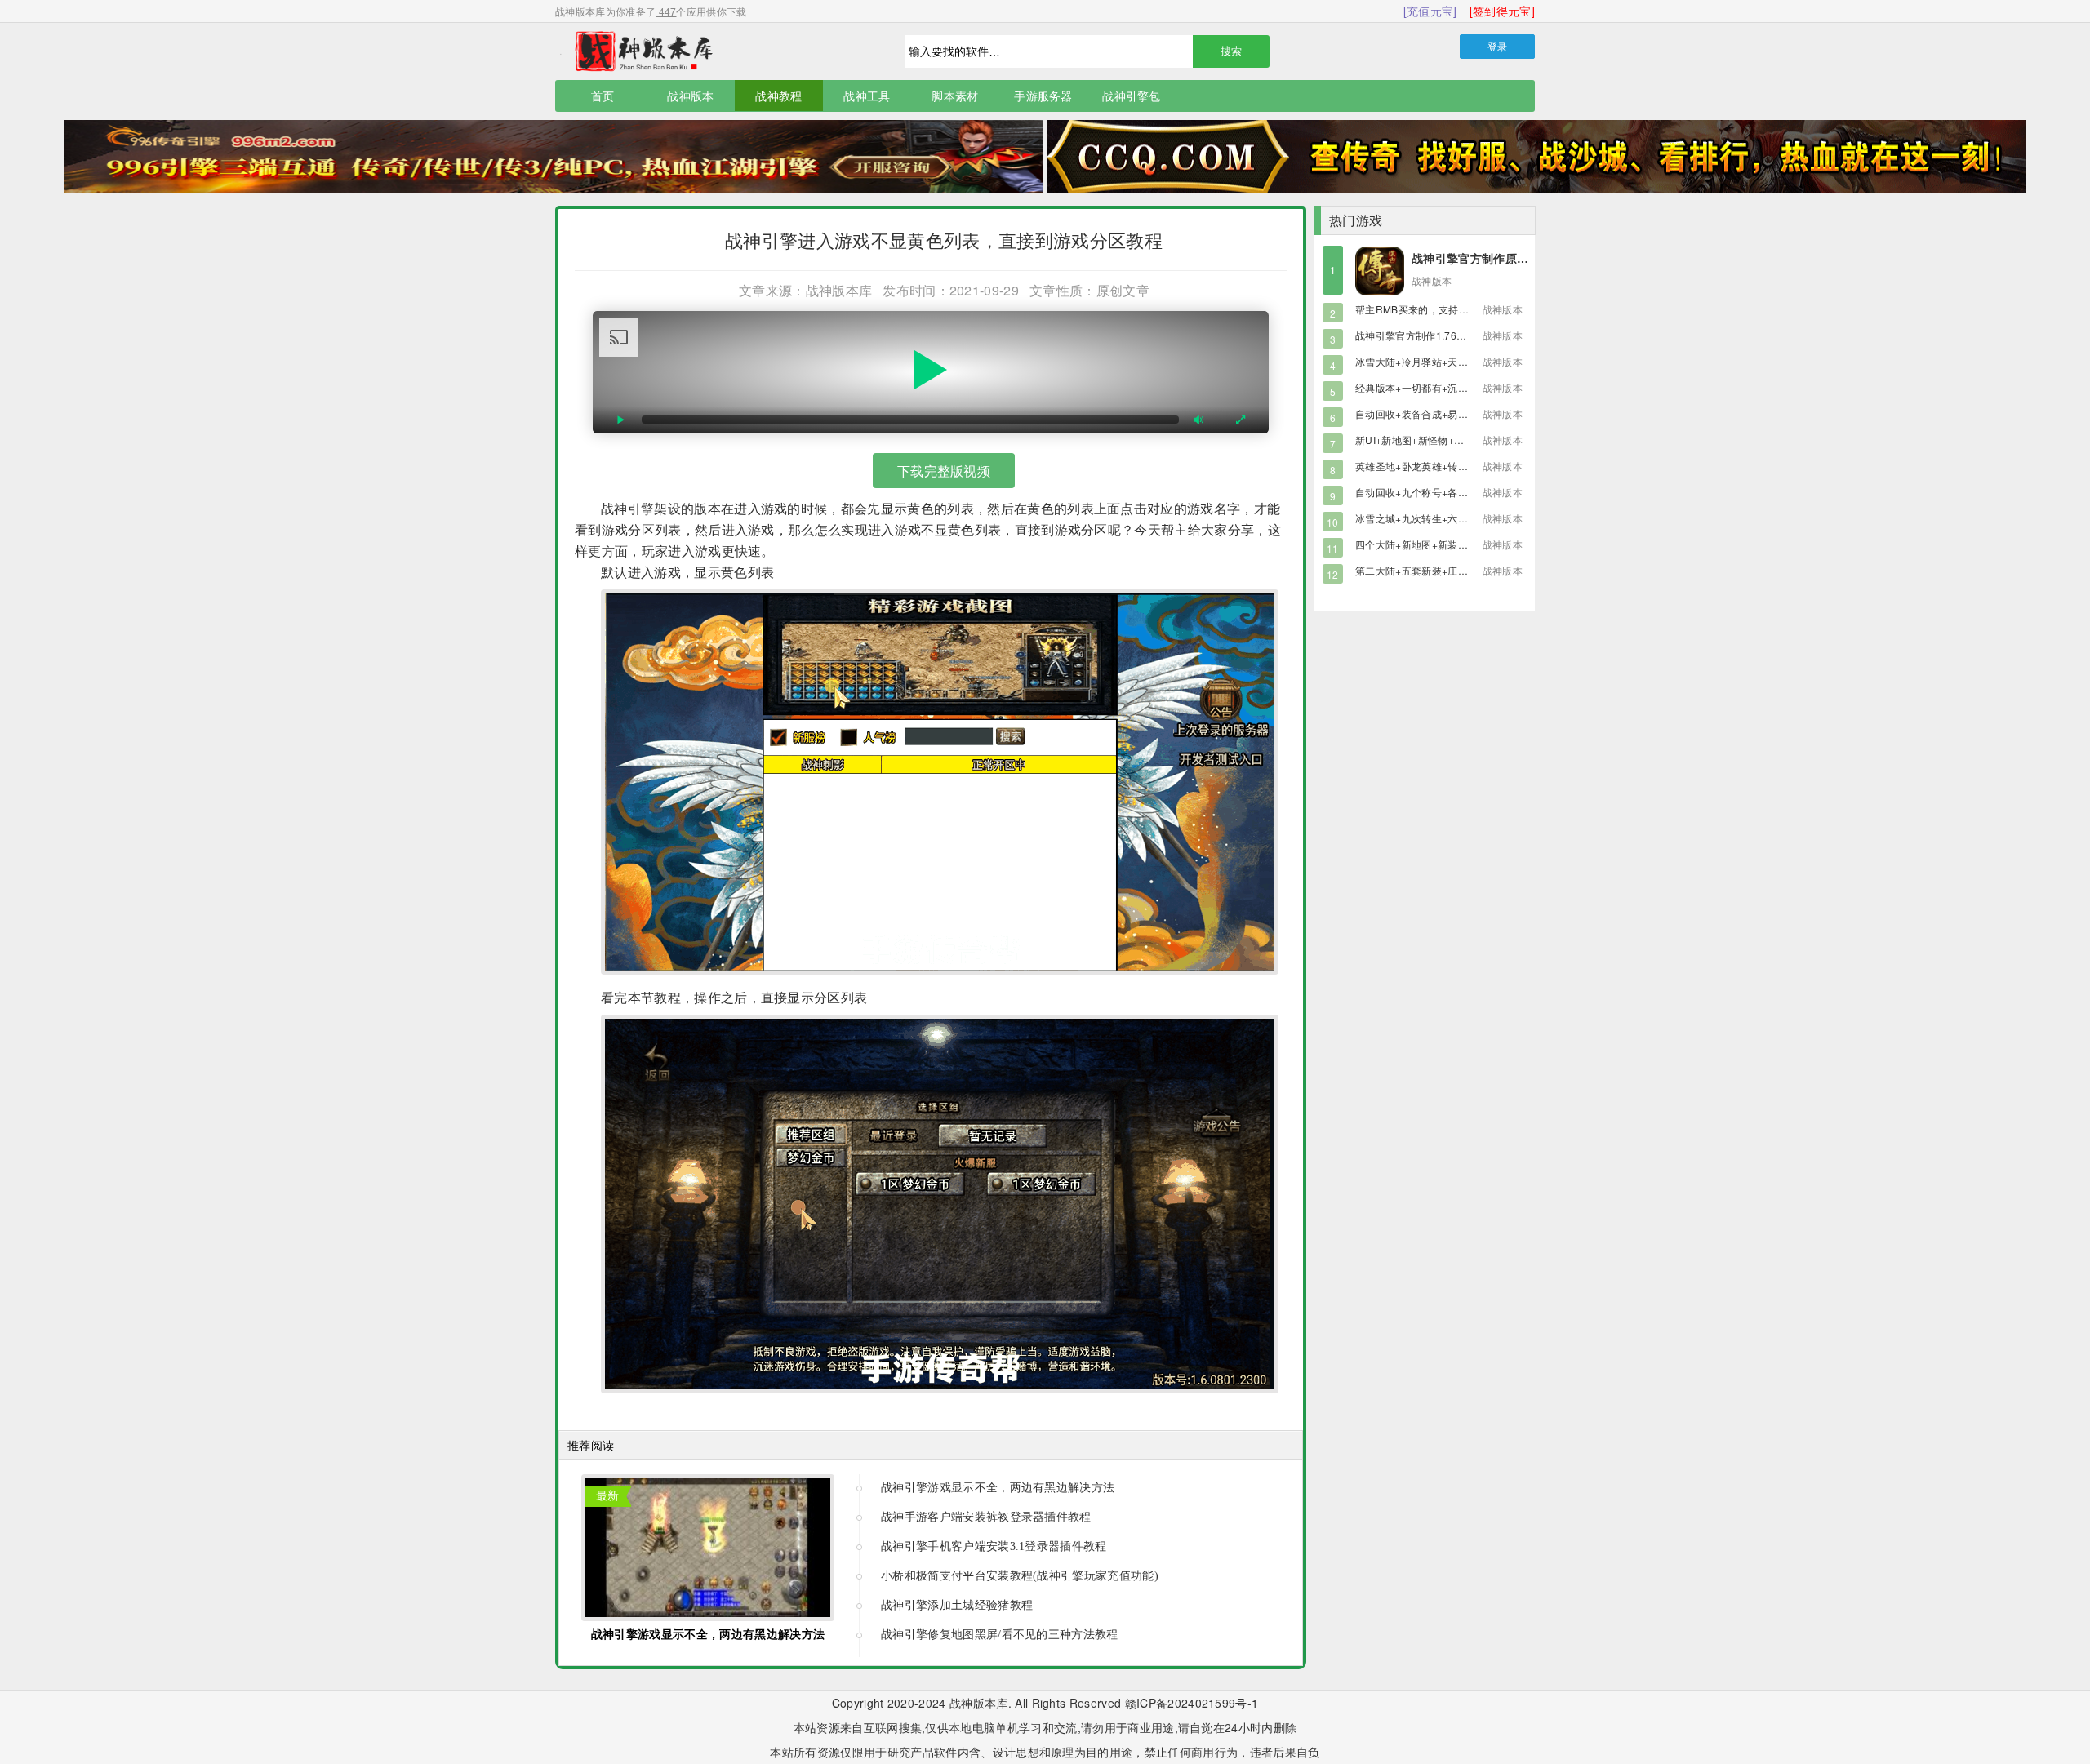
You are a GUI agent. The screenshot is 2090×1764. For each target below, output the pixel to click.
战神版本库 (710, 51)
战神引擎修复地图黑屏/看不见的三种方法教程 (1000, 1635)
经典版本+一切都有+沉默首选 (1421, 387)
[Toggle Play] (931, 372)
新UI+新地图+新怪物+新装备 (1420, 440)
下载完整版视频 (944, 471)
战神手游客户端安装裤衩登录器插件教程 (986, 1517)
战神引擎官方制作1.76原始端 (1421, 335)
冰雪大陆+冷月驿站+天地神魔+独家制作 (1445, 361)
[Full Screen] (1240, 420)
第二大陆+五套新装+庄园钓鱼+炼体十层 (1445, 570)
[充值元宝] (1430, 11)
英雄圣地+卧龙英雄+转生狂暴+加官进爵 (1445, 466)
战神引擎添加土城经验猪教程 (957, 1605)
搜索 (1231, 51)
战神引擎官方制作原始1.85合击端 (1499, 258)
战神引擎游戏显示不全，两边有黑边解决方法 (708, 1635)
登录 (1498, 46)
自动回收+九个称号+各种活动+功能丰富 (1445, 492)
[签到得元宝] (1502, 11)
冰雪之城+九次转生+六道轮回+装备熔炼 (1445, 518)
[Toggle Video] (621, 420)
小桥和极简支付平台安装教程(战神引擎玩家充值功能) (1020, 1576)
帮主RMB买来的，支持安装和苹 (1427, 309)
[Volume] (1199, 420)
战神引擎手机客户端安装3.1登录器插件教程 (994, 1546)
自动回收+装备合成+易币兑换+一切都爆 (1445, 413)
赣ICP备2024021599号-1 (1192, 1703)
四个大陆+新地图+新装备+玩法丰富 (1434, 544)
